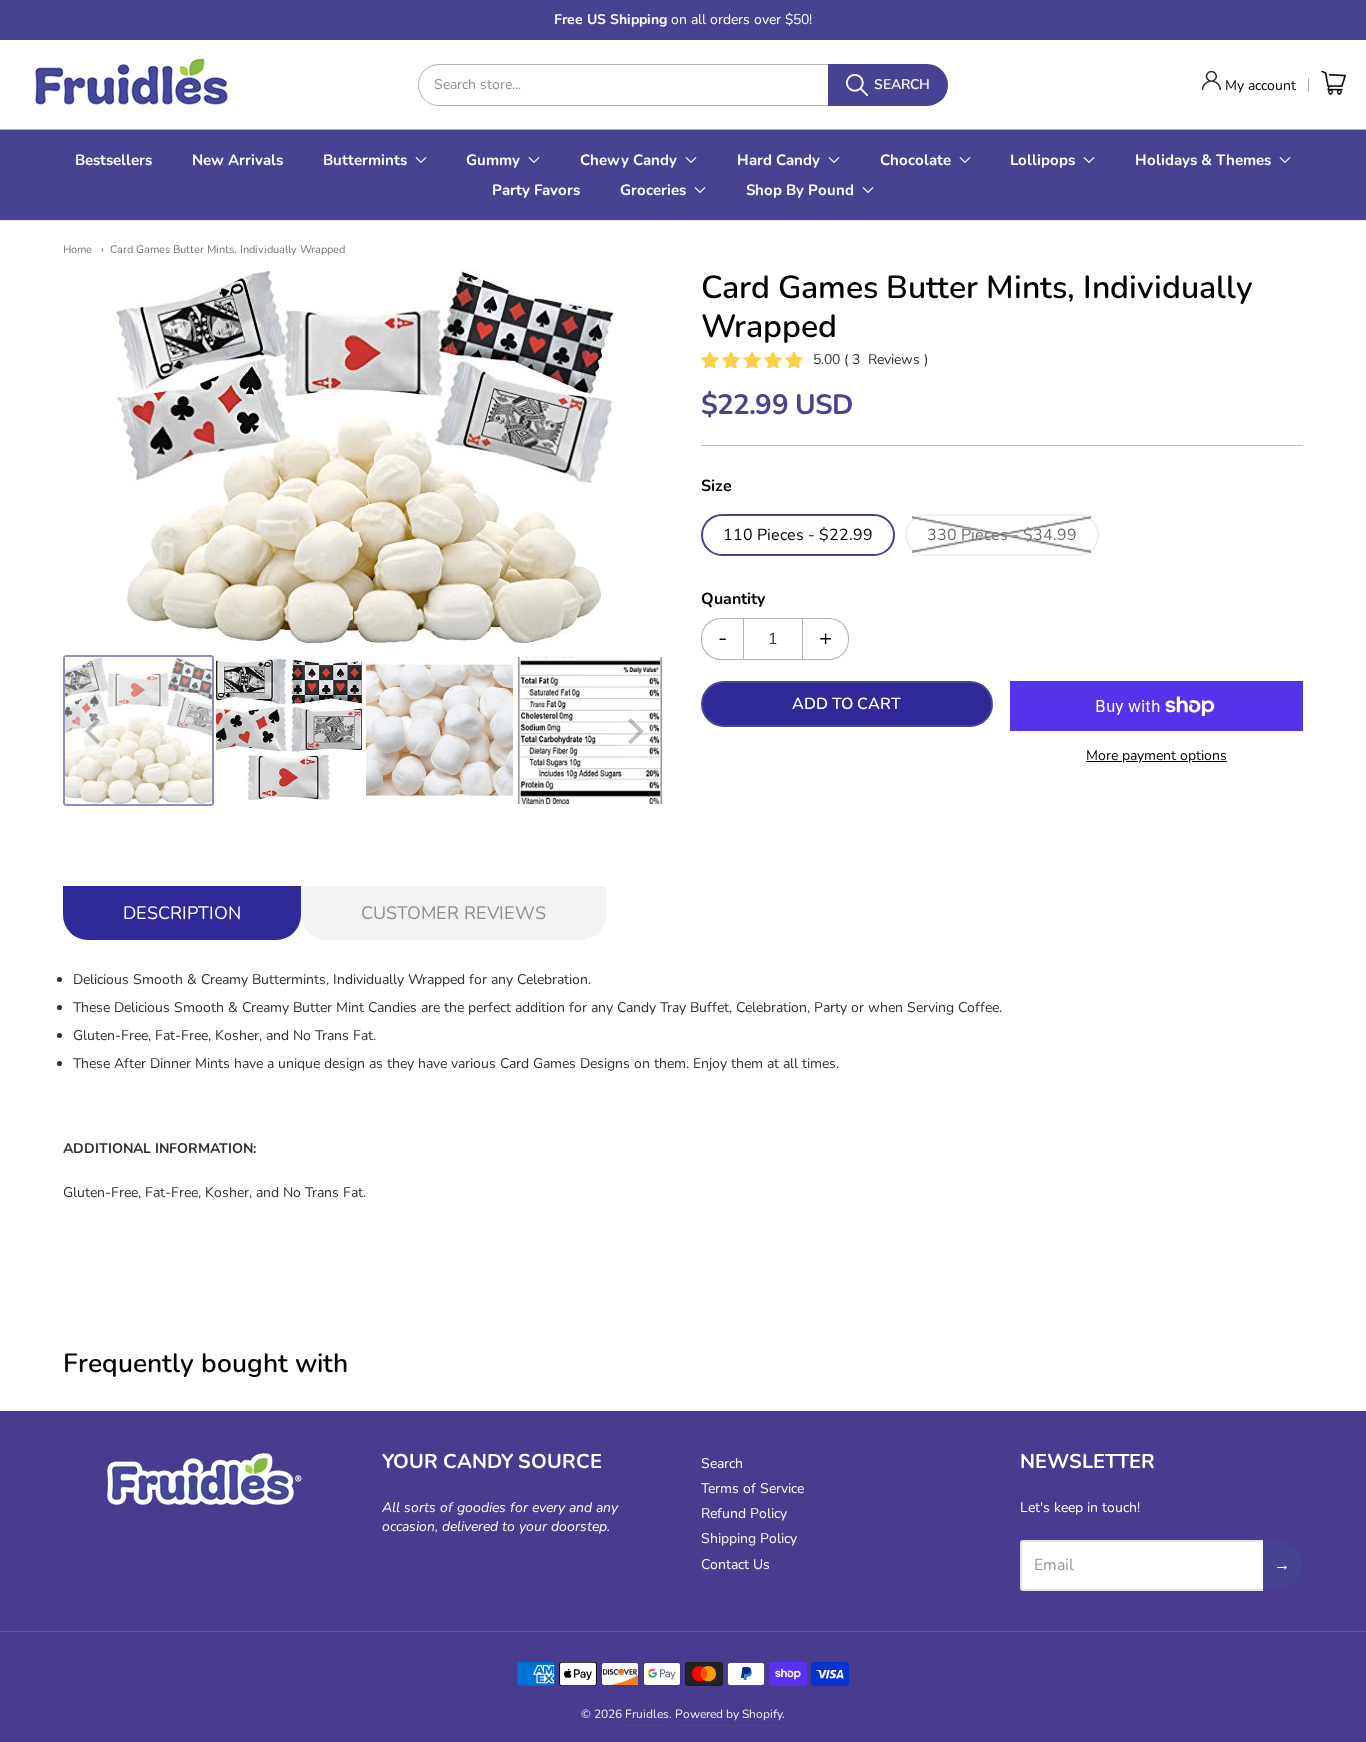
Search (722, 1463)
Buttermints (365, 160)
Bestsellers (113, 160)
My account (1260, 85)
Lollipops (1042, 160)
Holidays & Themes (1203, 160)
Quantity (733, 600)
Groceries (653, 190)
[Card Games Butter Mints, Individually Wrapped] (138, 730)
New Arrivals (237, 160)
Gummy (493, 160)
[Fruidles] (130, 84)
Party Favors (536, 190)
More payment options (1156, 755)
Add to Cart (846, 704)
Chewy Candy (628, 160)
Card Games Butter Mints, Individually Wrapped (227, 249)
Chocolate (915, 160)
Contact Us (735, 1564)
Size (716, 487)
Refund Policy (744, 1513)
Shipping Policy (749, 1538)
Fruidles (647, 1714)
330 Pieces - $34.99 (1002, 535)
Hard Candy (778, 160)
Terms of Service (752, 1488)
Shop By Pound (800, 190)
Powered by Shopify (728, 1714)
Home (77, 249)
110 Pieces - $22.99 (798, 535)
